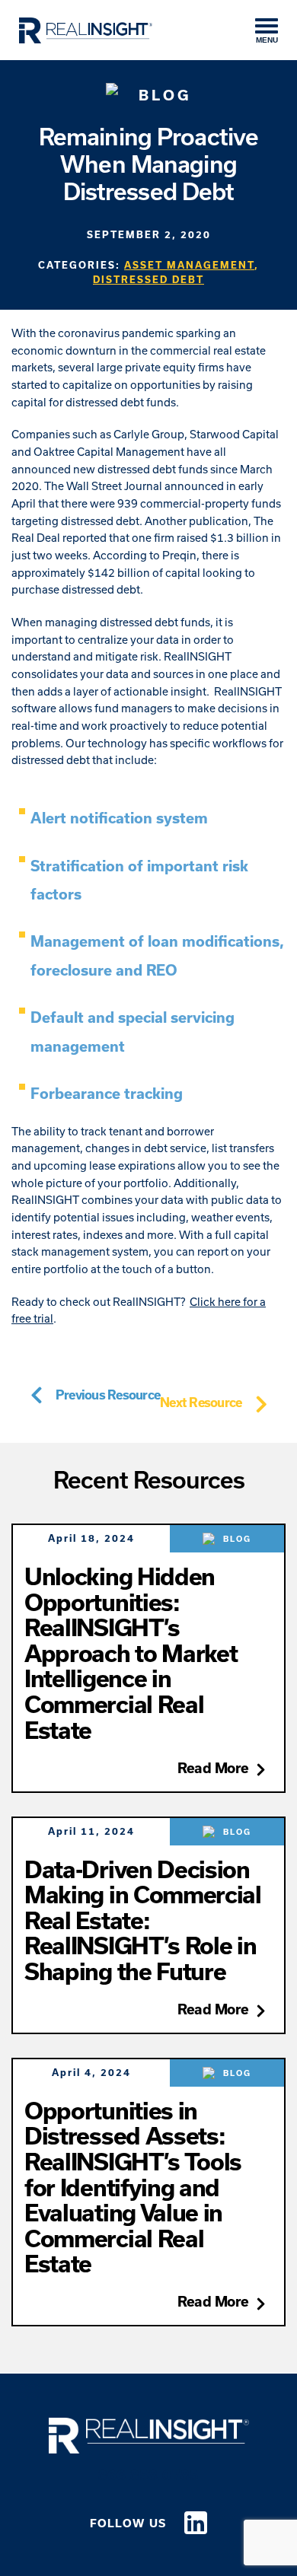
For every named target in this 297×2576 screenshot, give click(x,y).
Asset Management (189, 265)
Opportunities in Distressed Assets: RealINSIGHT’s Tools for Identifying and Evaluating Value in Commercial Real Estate (133, 2187)
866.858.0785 (148, 2475)
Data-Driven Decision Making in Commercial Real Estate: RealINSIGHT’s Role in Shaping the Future (143, 1920)
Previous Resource (108, 1395)
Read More (213, 1768)
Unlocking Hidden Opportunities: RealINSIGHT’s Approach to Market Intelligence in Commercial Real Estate (131, 1653)
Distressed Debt (148, 279)
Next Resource (201, 1402)
